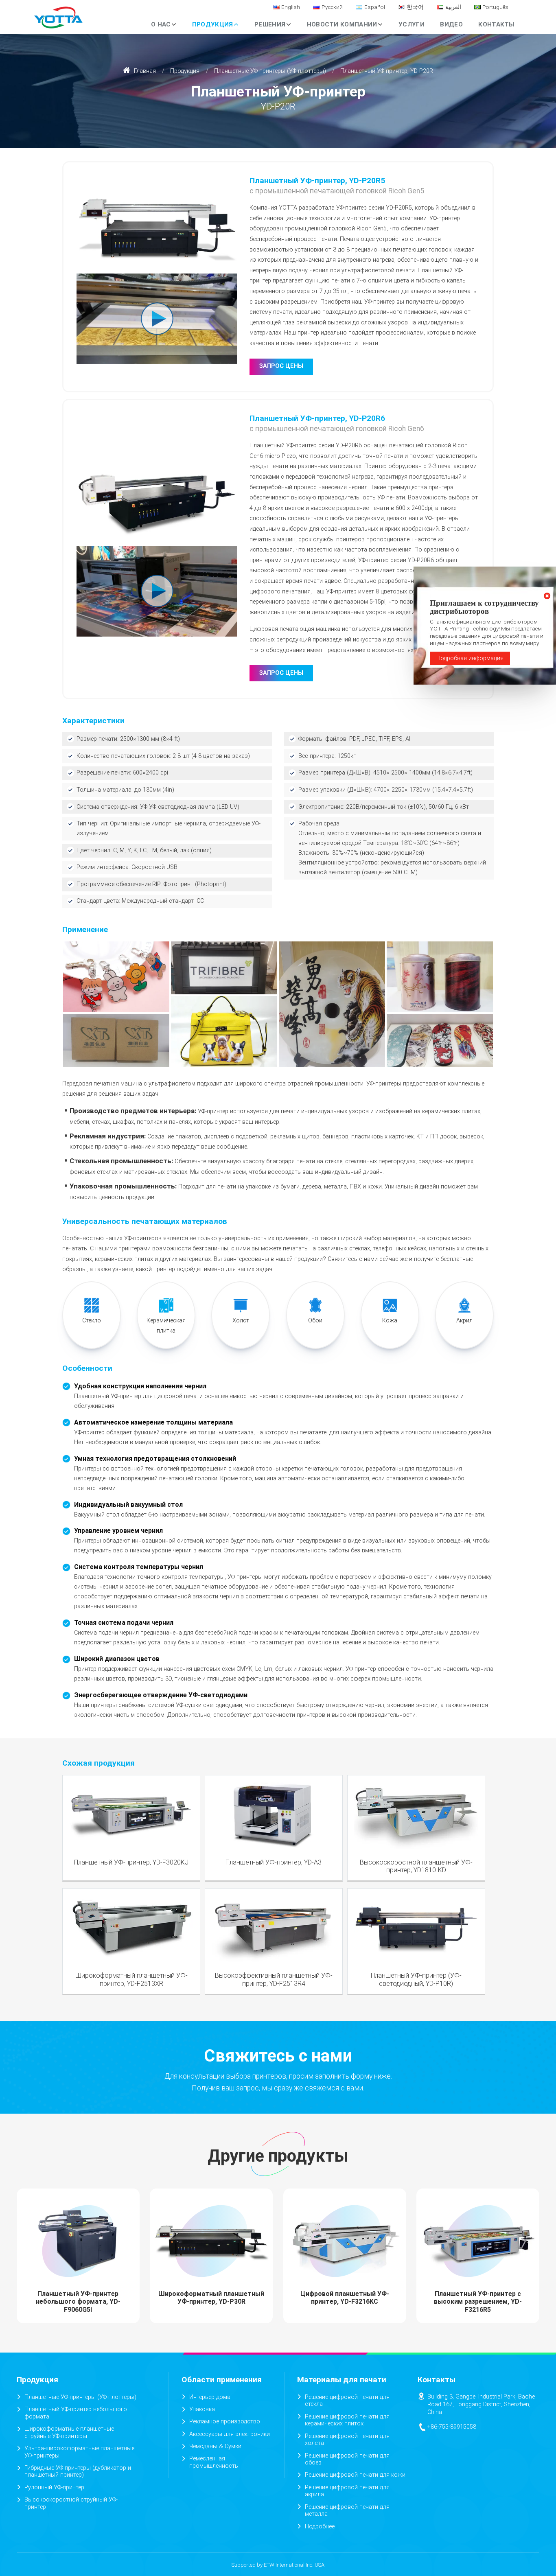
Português (495, 7)
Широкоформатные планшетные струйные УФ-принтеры (69, 2433)
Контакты (496, 24)
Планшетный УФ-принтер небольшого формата (76, 2413)
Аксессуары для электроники (230, 2434)
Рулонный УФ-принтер (54, 2487)
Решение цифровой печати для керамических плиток (347, 2420)
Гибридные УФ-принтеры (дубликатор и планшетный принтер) (78, 2472)
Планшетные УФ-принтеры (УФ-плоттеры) (270, 71)
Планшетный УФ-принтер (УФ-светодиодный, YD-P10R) (416, 1979)
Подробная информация (470, 658)
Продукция (185, 71)
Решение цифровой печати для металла (347, 2511)
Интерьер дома (210, 2397)
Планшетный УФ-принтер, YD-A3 (274, 1862)
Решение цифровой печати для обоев (347, 2459)
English (291, 7)
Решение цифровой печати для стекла (347, 2401)
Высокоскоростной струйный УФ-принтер (71, 2503)
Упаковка (202, 2409)
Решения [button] (270, 24)
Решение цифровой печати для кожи (355, 2475)
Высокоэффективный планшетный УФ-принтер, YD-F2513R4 (274, 1979)
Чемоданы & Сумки (215, 2446)
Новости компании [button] (342, 24)
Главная (144, 71)
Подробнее (320, 2527)
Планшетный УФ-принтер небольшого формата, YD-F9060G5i (78, 2301)
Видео (451, 24)
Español (375, 7)
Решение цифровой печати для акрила (347, 2491)
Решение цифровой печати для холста (347, 2440)
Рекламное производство (225, 2422)
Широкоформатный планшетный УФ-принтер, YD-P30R (211, 2298)
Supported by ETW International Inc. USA (278, 2565)
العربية (453, 7)
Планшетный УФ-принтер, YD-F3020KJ (131, 1862)
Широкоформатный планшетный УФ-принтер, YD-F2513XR (131, 1979)
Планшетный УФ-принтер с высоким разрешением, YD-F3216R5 (478, 2301)
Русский (332, 7)
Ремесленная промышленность (214, 2462)
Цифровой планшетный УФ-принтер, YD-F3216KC (345, 2298)
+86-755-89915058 (452, 2427)
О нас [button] (161, 24)
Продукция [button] (213, 24)
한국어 (415, 7)
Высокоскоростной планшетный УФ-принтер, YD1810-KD (416, 1866)
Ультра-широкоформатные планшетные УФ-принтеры (79, 2452)
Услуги (412, 24)
